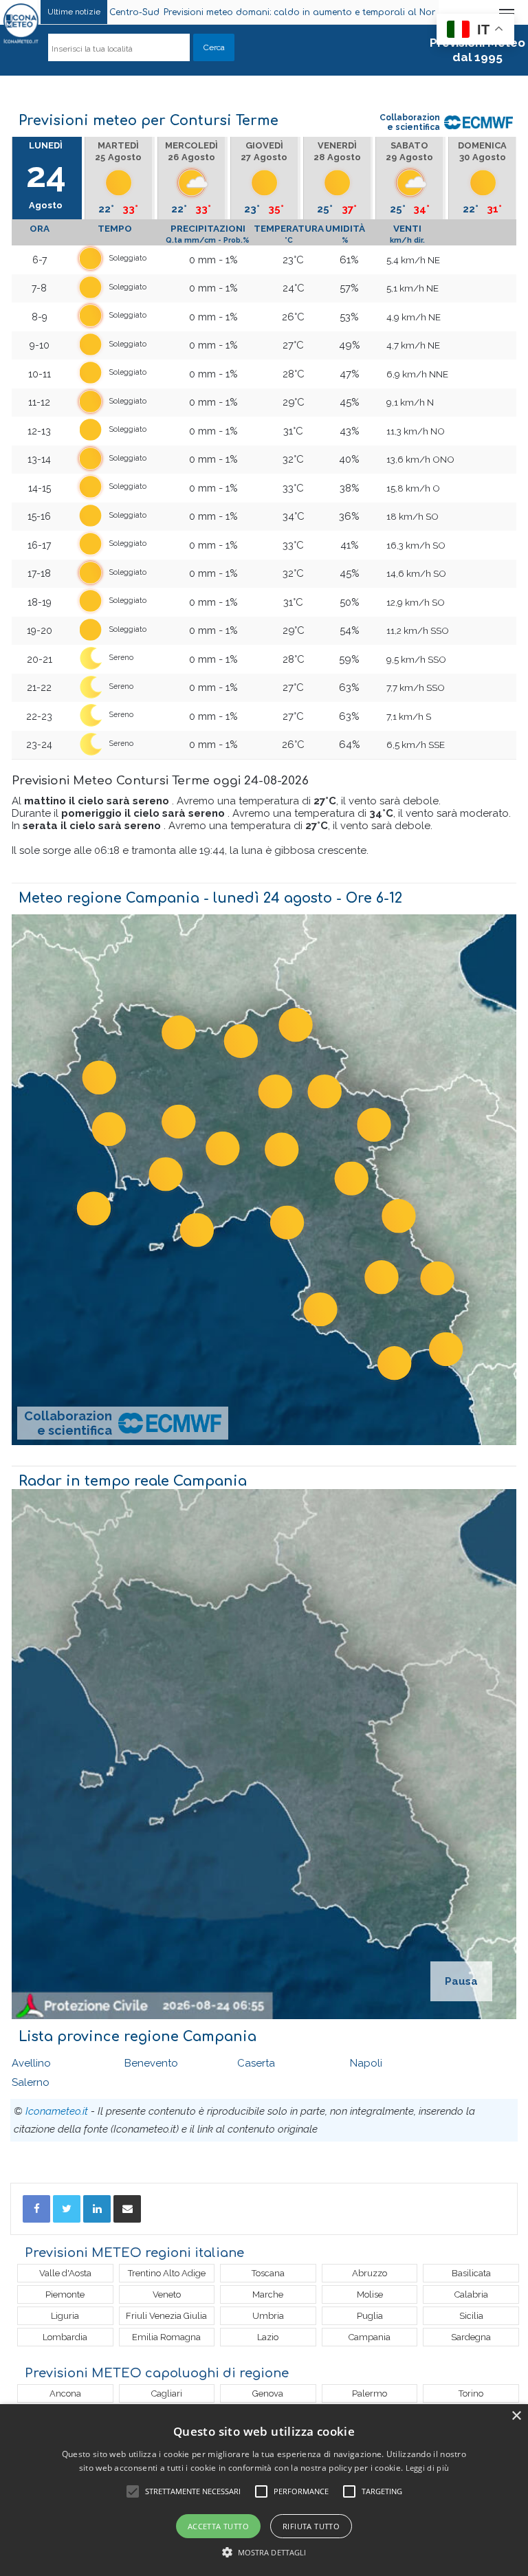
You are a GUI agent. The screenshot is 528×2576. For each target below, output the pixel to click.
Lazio (268, 2337)
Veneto (167, 2294)
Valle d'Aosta (65, 2273)
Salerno (31, 2082)
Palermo (370, 2393)
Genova (268, 2393)
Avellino (31, 2063)
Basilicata (471, 2273)
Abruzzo (370, 2273)
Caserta (256, 2063)
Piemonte (65, 2294)
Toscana (268, 2273)
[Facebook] (36, 2209)
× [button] (516, 2416)
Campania (370, 2337)
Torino (471, 2393)
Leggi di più (428, 2468)
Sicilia (471, 2316)
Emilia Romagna (166, 2337)
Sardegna (471, 2337)
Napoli (366, 2063)
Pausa (461, 1981)
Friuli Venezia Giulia (166, 2316)
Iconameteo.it (57, 2111)
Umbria (268, 2316)
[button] (264, 2552)
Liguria (65, 2316)
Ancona (65, 2393)
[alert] (264, 2490)
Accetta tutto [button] (218, 2526)
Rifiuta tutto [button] (311, 2526)
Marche (268, 2294)
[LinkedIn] (97, 2209)
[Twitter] (67, 2209)
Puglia (370, 2316)
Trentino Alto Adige (167, 2273)
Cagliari (167, 2393)
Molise (370, 2294)
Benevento (151, 2063)
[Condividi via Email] (127, 2209)
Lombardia (65, 2337)
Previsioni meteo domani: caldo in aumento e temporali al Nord (205, 12)
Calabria (471, 2294)
